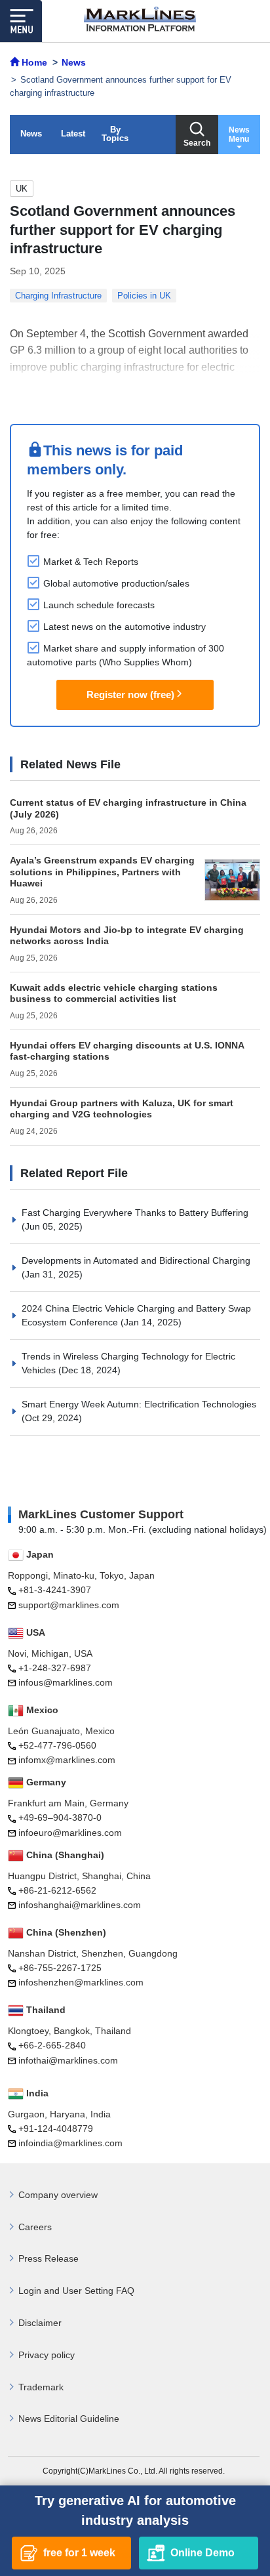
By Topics (115, 134)
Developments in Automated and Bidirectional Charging (136, 1260)
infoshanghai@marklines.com (80, 1905)
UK (22, 189)
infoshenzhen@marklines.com (81, 1982)
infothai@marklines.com (68, 2060)
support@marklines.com (69, 1605)
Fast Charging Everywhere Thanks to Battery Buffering (135, 1213)
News (31, 134)
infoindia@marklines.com (70, 2143)
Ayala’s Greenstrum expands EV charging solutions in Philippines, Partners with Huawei (102, 872)
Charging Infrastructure (58, 296)
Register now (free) (130, 695)
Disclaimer (40, 2323)
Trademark (41, 2387)
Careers (35, 2227)
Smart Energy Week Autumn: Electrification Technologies (139, 1404)
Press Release (48, 2258)
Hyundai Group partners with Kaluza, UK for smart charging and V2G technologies (122, 1109)
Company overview (58, 2195)
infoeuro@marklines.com (70, 1833)
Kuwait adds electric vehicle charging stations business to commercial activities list (114, 993)
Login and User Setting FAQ (76, 2291)
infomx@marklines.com (67, 1760)
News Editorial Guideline (69, 2419)
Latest (73, 134)
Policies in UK (144, 296)
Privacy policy (47, 2355)
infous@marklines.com (66, 1682)
